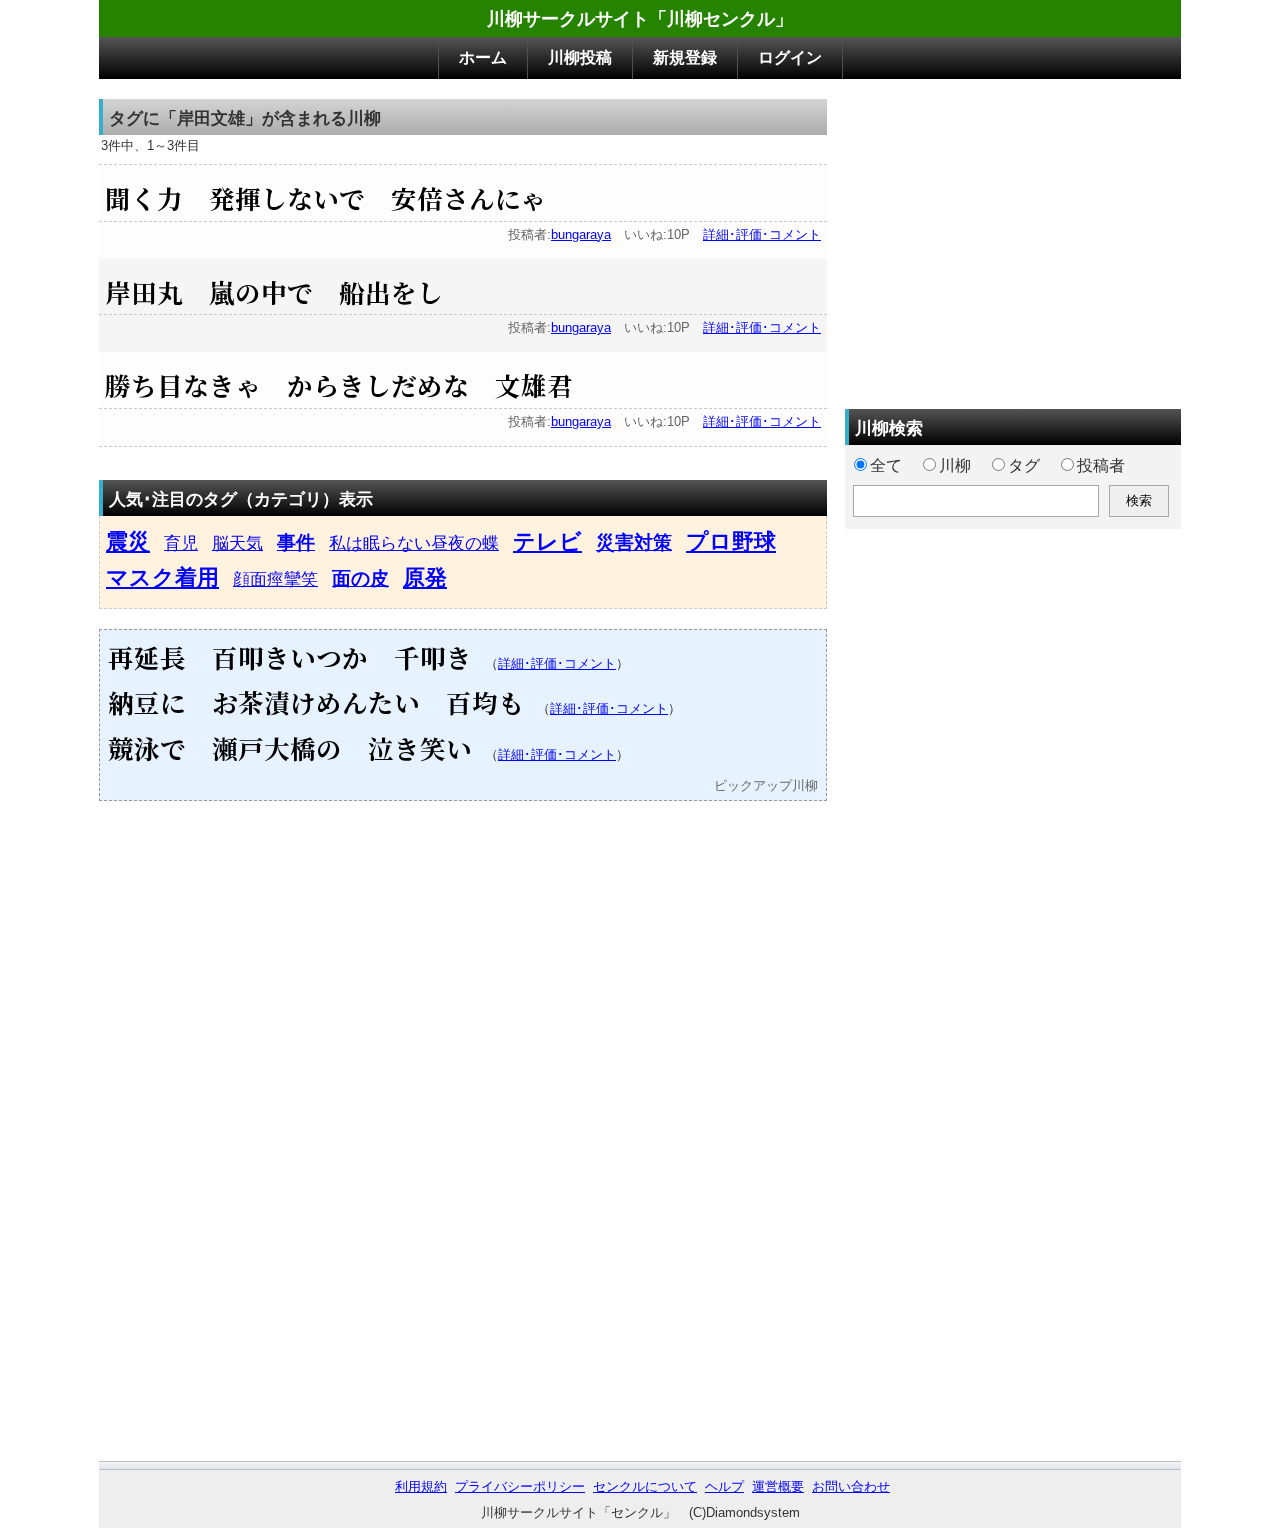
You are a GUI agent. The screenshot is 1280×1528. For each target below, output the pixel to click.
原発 (425, 577)
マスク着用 (162, 577)
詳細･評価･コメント (762, 234)
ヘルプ (724, 1486)
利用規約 (421, 1486)
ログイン (790, 57)
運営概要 (778, 1486)
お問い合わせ (851, 1486)
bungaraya (581, 234)
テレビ (547, 541)
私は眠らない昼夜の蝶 (414, 543)
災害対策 (634, 542)
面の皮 (360, 578)
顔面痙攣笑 (275, 579)
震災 (128, 541)
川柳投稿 (580, 57)
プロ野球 (731, 541)
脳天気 (237, 543)
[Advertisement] (1013, 239)
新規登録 (685, 57)
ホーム (483, 57)
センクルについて (645, 1486)
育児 (181, 543)
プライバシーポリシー (520, 1486)
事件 (296, 542)
